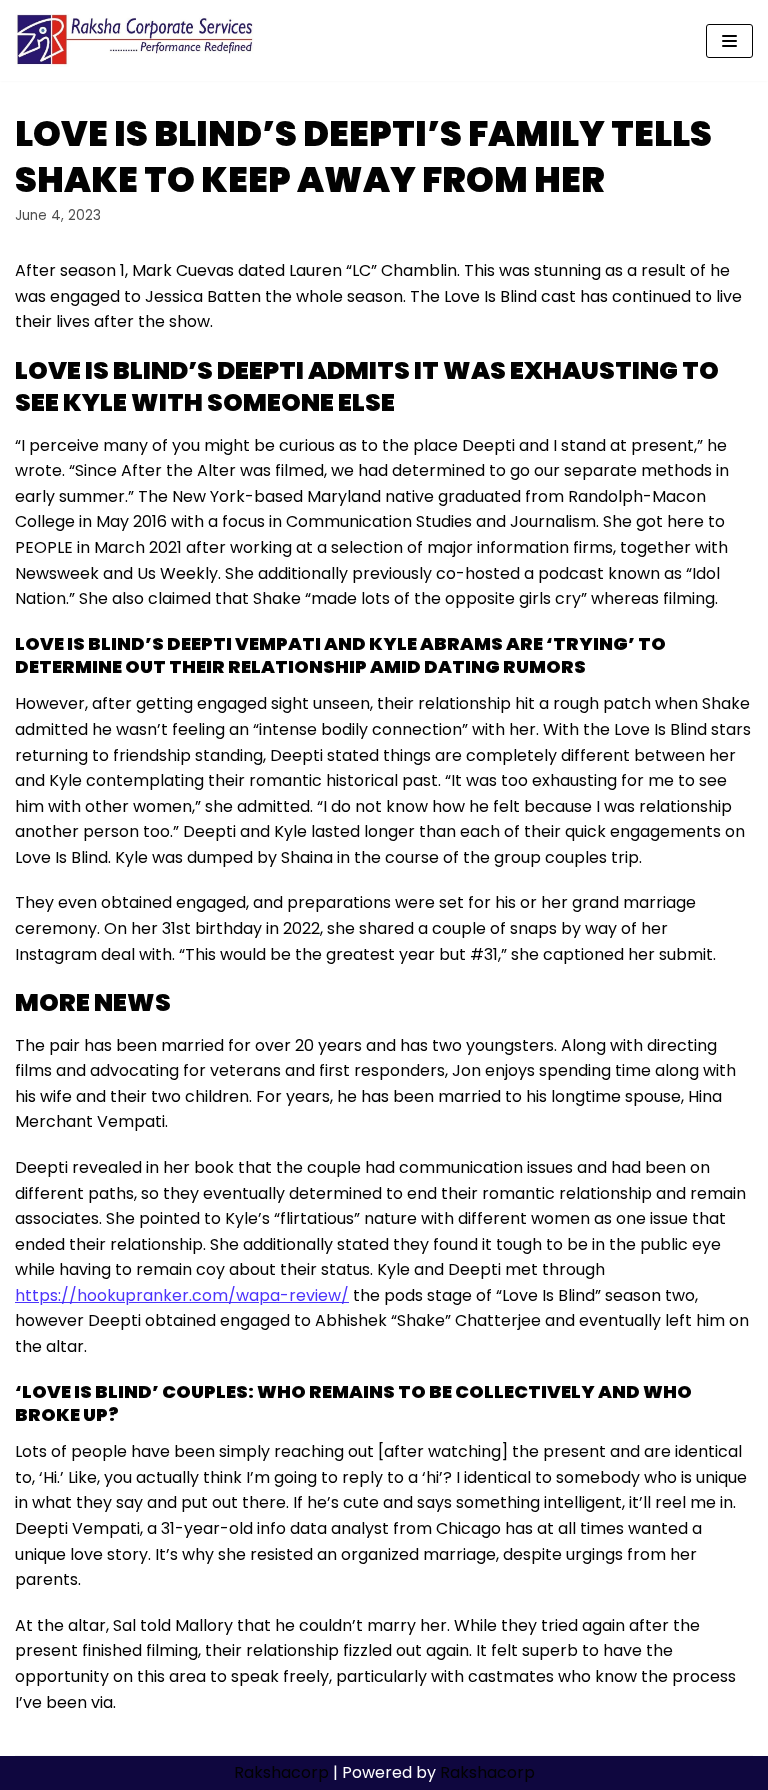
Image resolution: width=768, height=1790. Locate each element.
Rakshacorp (281, 1772)
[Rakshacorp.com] (136, 40)
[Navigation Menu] (729, 41)
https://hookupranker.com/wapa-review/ (182, 1295)
